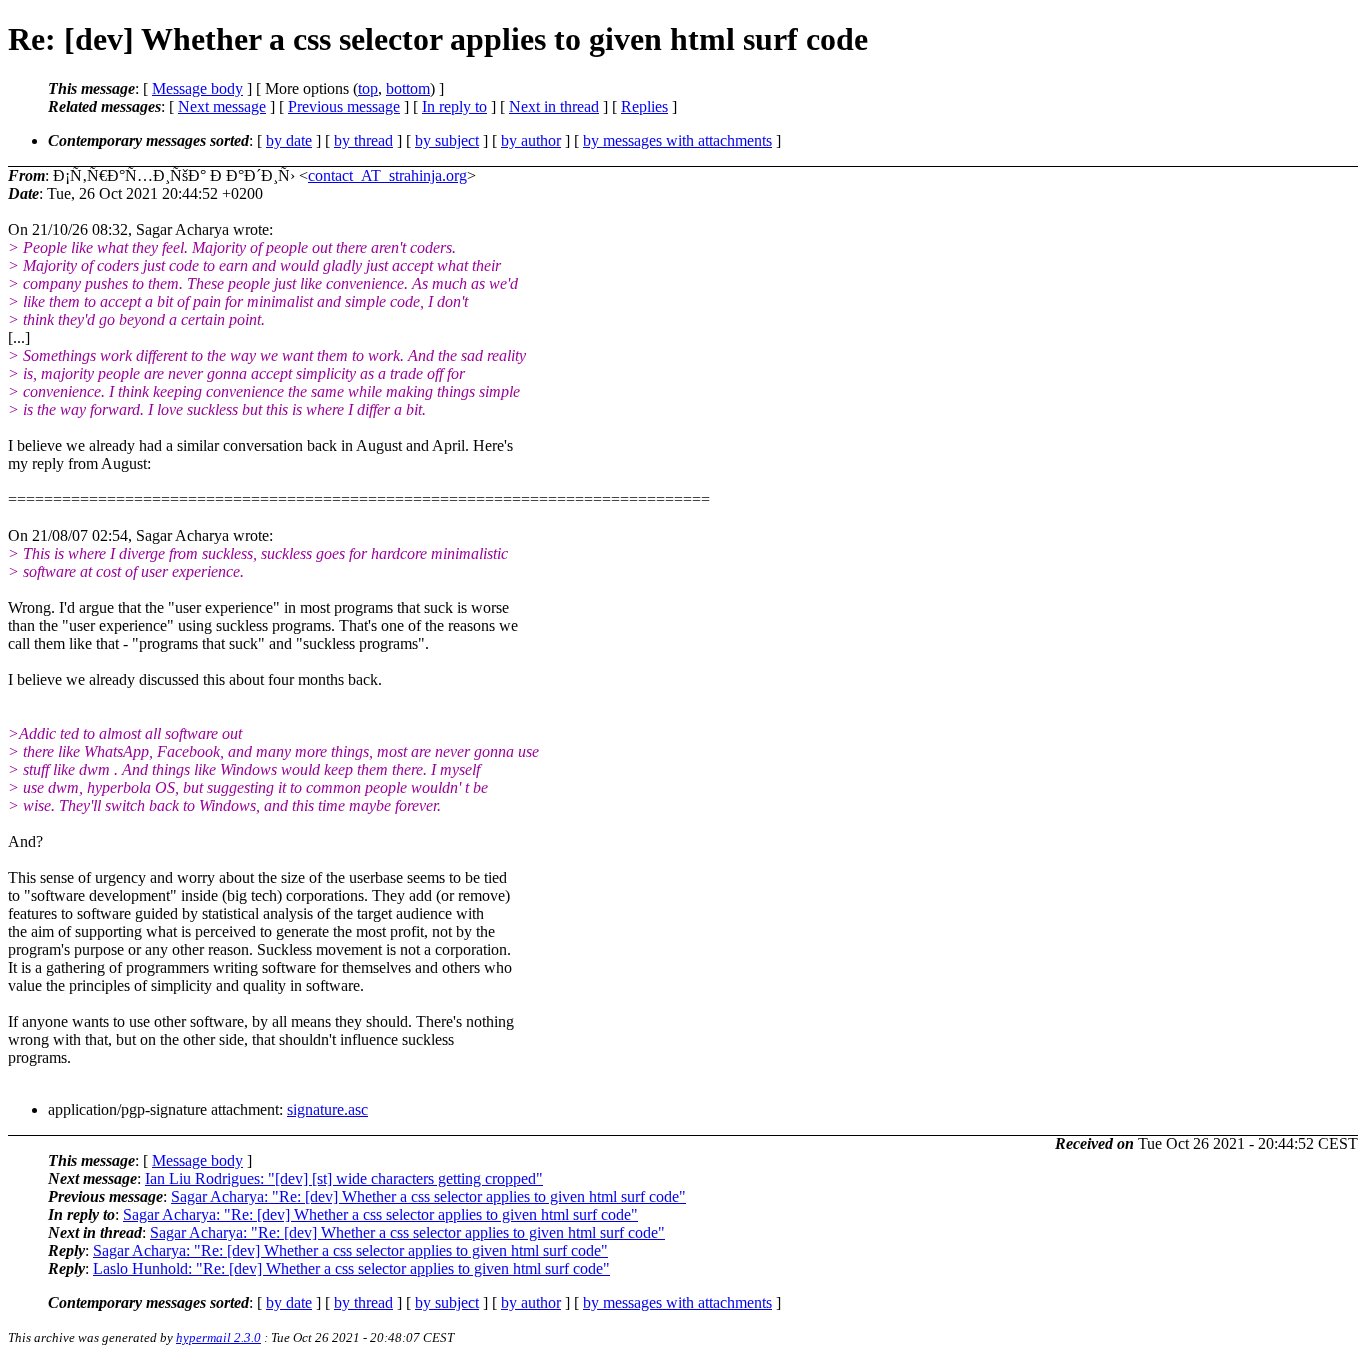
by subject (447, 140)
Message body (197, 88)
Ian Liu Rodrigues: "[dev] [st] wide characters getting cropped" (344, 1178)
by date (289, 140)
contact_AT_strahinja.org (387, 175)
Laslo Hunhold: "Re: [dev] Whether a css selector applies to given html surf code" (351, 1268)
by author (531, 140)
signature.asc (327, 1109)
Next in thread (554, 106)
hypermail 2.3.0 (218, 1337)
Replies (644, 106)
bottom (408, 88)
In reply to (454, 106)
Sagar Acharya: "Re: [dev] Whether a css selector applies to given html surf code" (428, 1196)
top (368, 88)
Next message (222, 106)
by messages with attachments (677, 140)
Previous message (344, 106)
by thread (363, 140)
